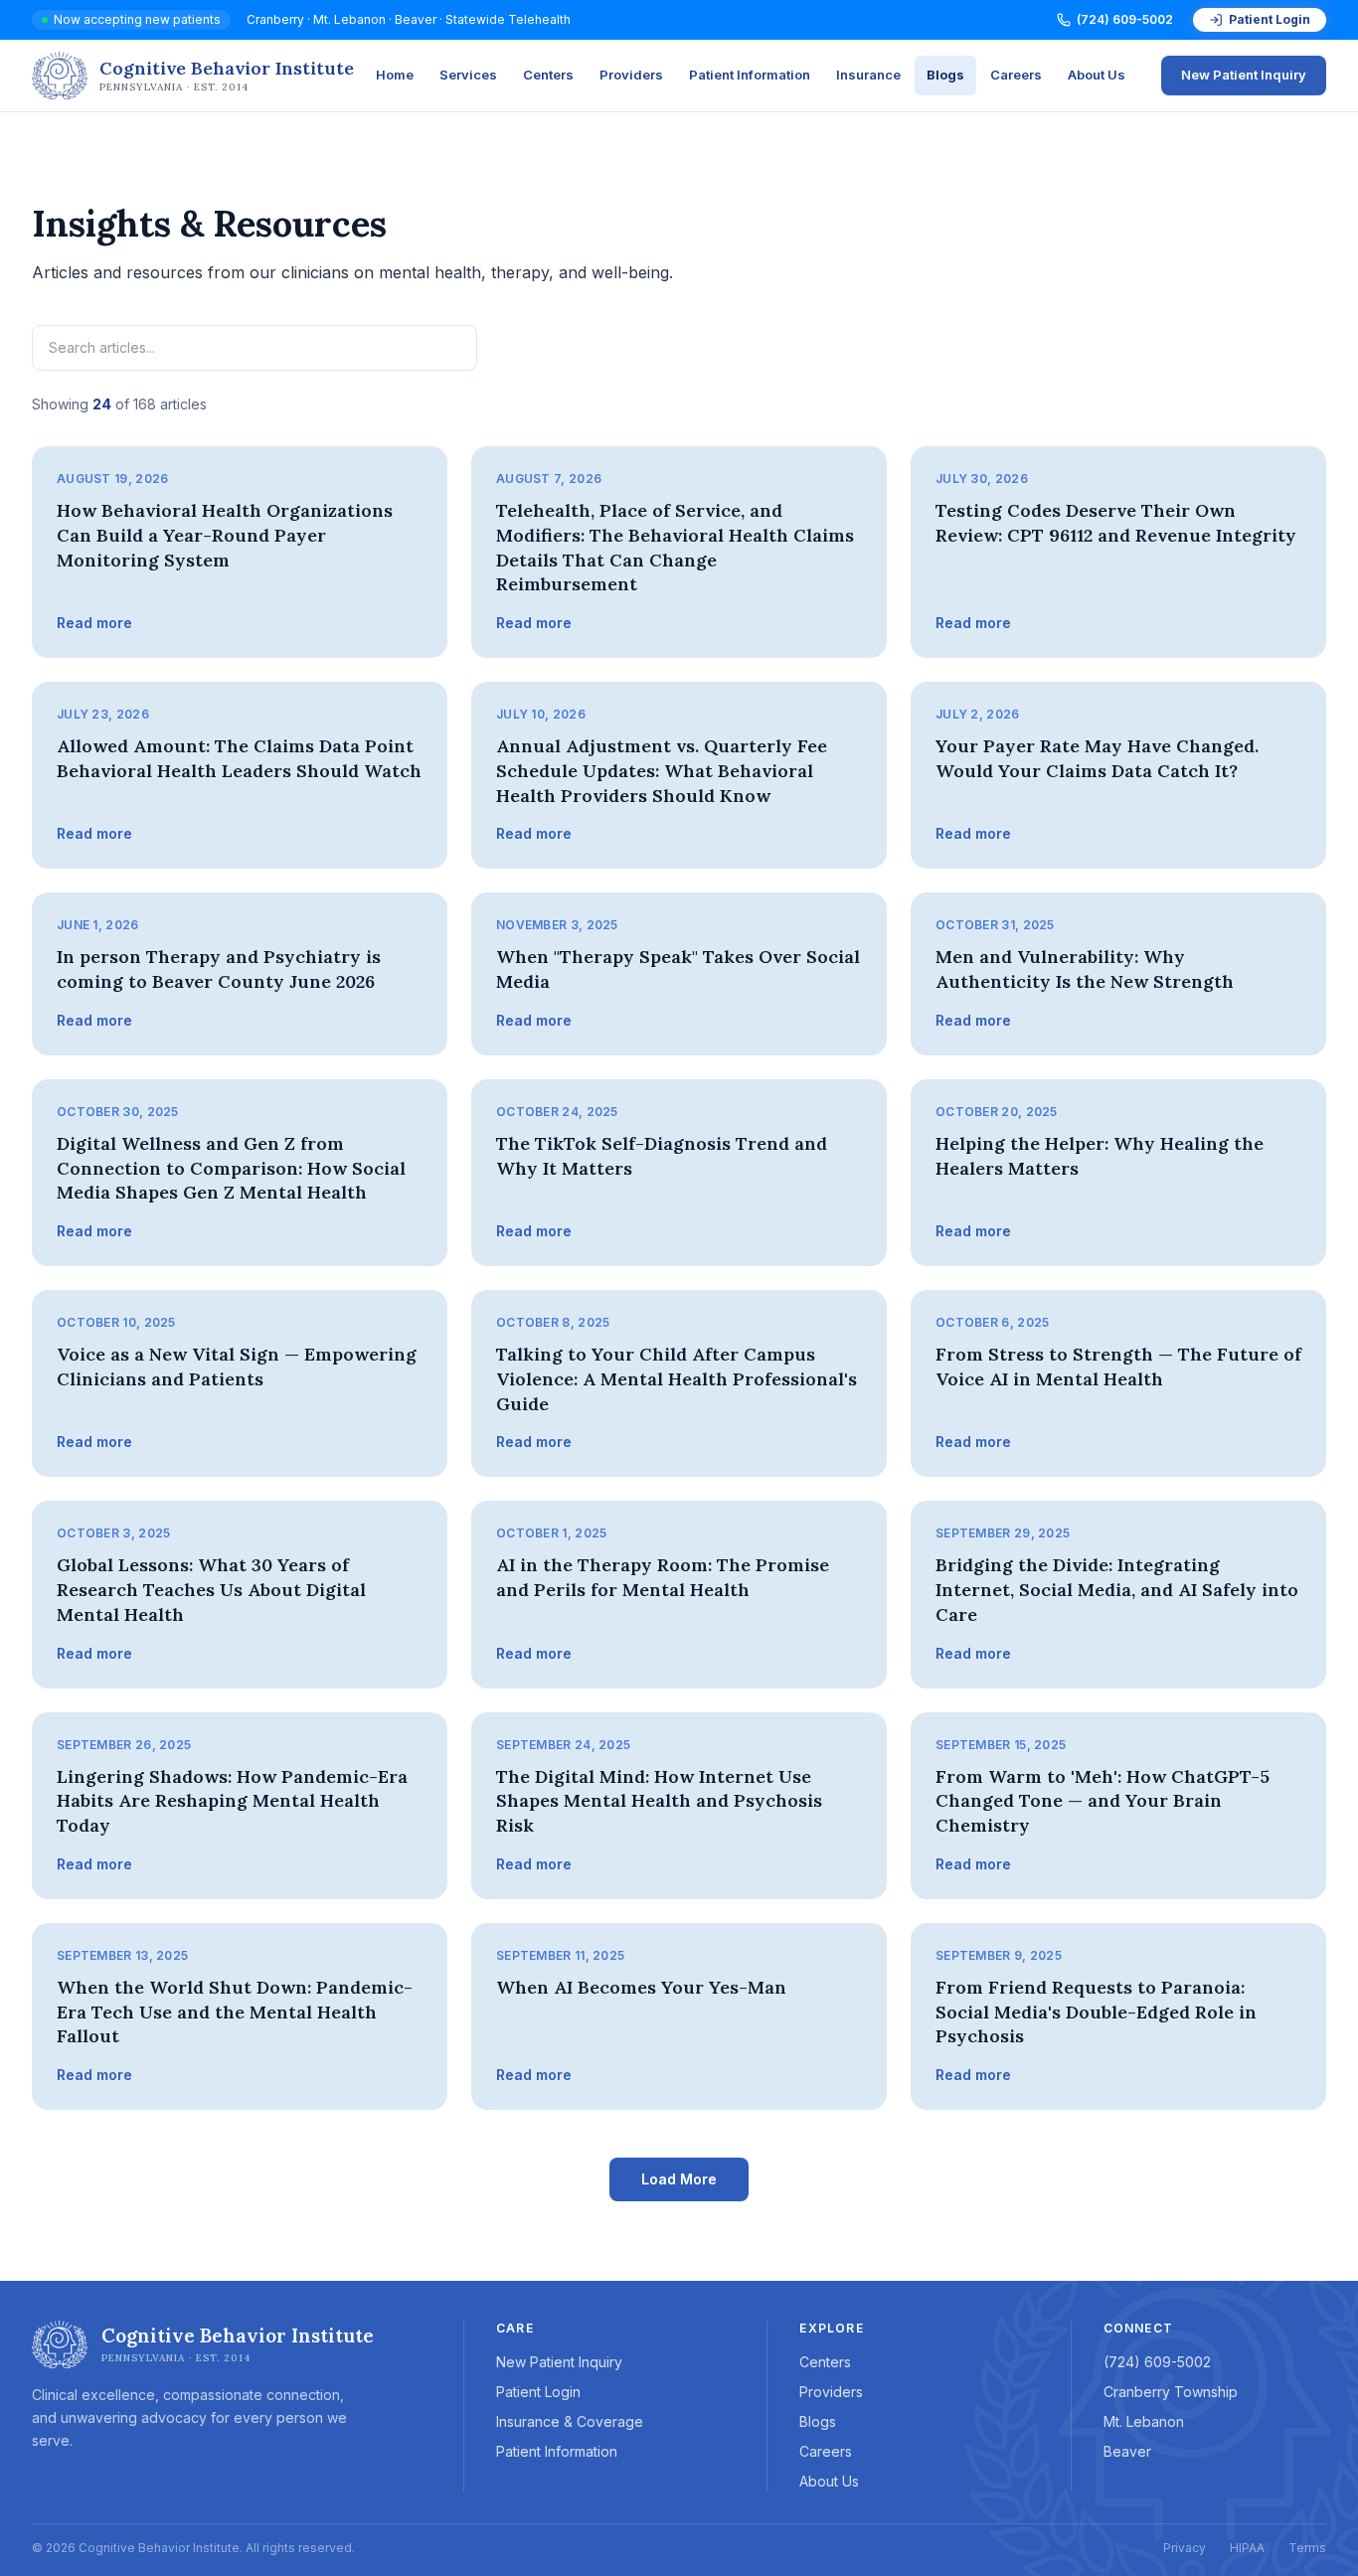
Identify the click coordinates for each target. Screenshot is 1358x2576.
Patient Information (750, 75)
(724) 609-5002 (1125, 19)
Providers (631, 75)
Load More (679, 2179)
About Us (1097, 75)
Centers (548, 75)
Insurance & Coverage (570, 2421)
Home (395, 75)
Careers (1016, 75)
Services (468, 75)
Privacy (1185, 2548)
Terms (1307, 2548)
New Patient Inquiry (1244, 75)
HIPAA (1247, 2548)
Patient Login (1270, 19)
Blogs (945, 75)
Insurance (868, 75)
